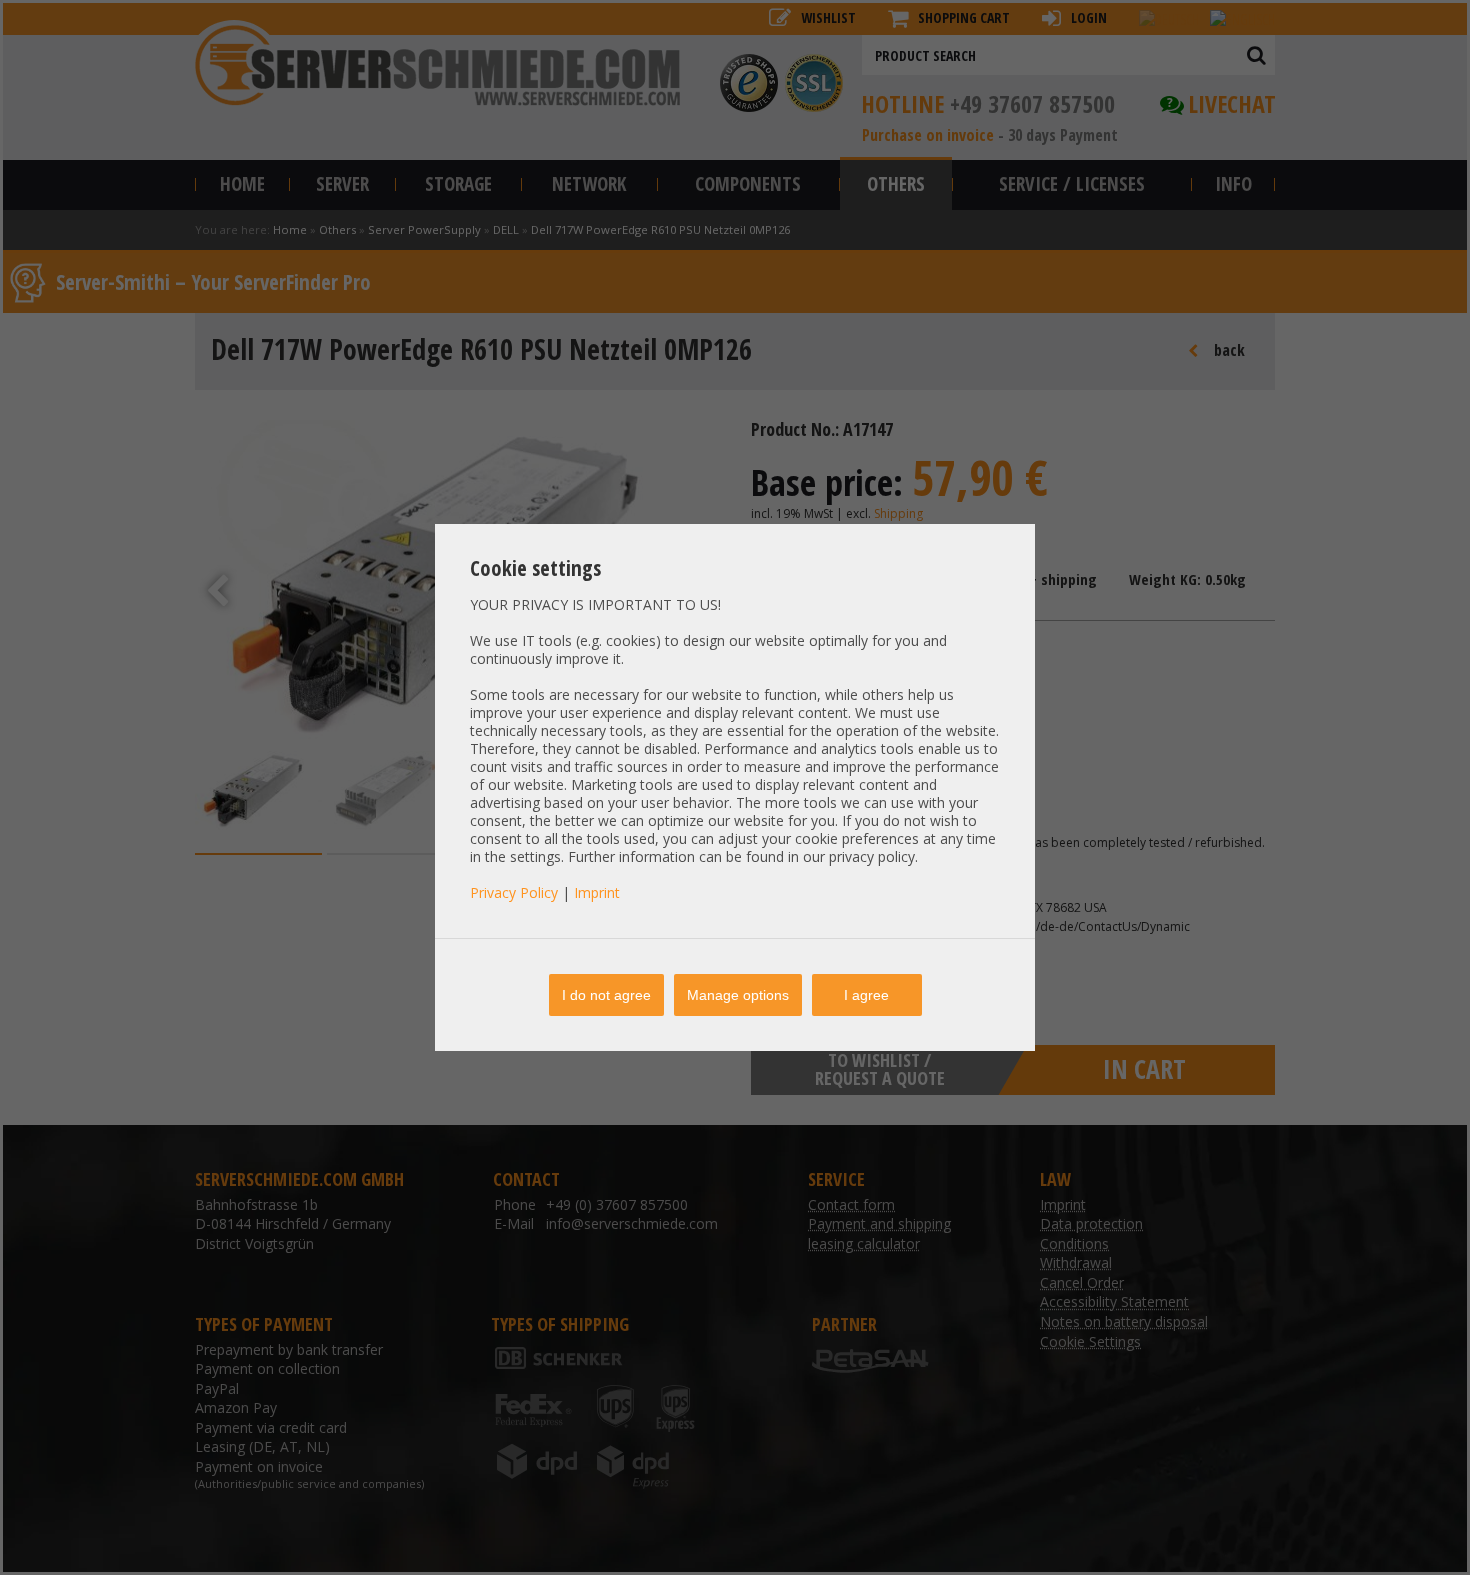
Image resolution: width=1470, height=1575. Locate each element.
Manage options (738, 995)
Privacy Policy (514, 892)
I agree (866, 995)
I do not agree (606, 995)
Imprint (597, 892)
